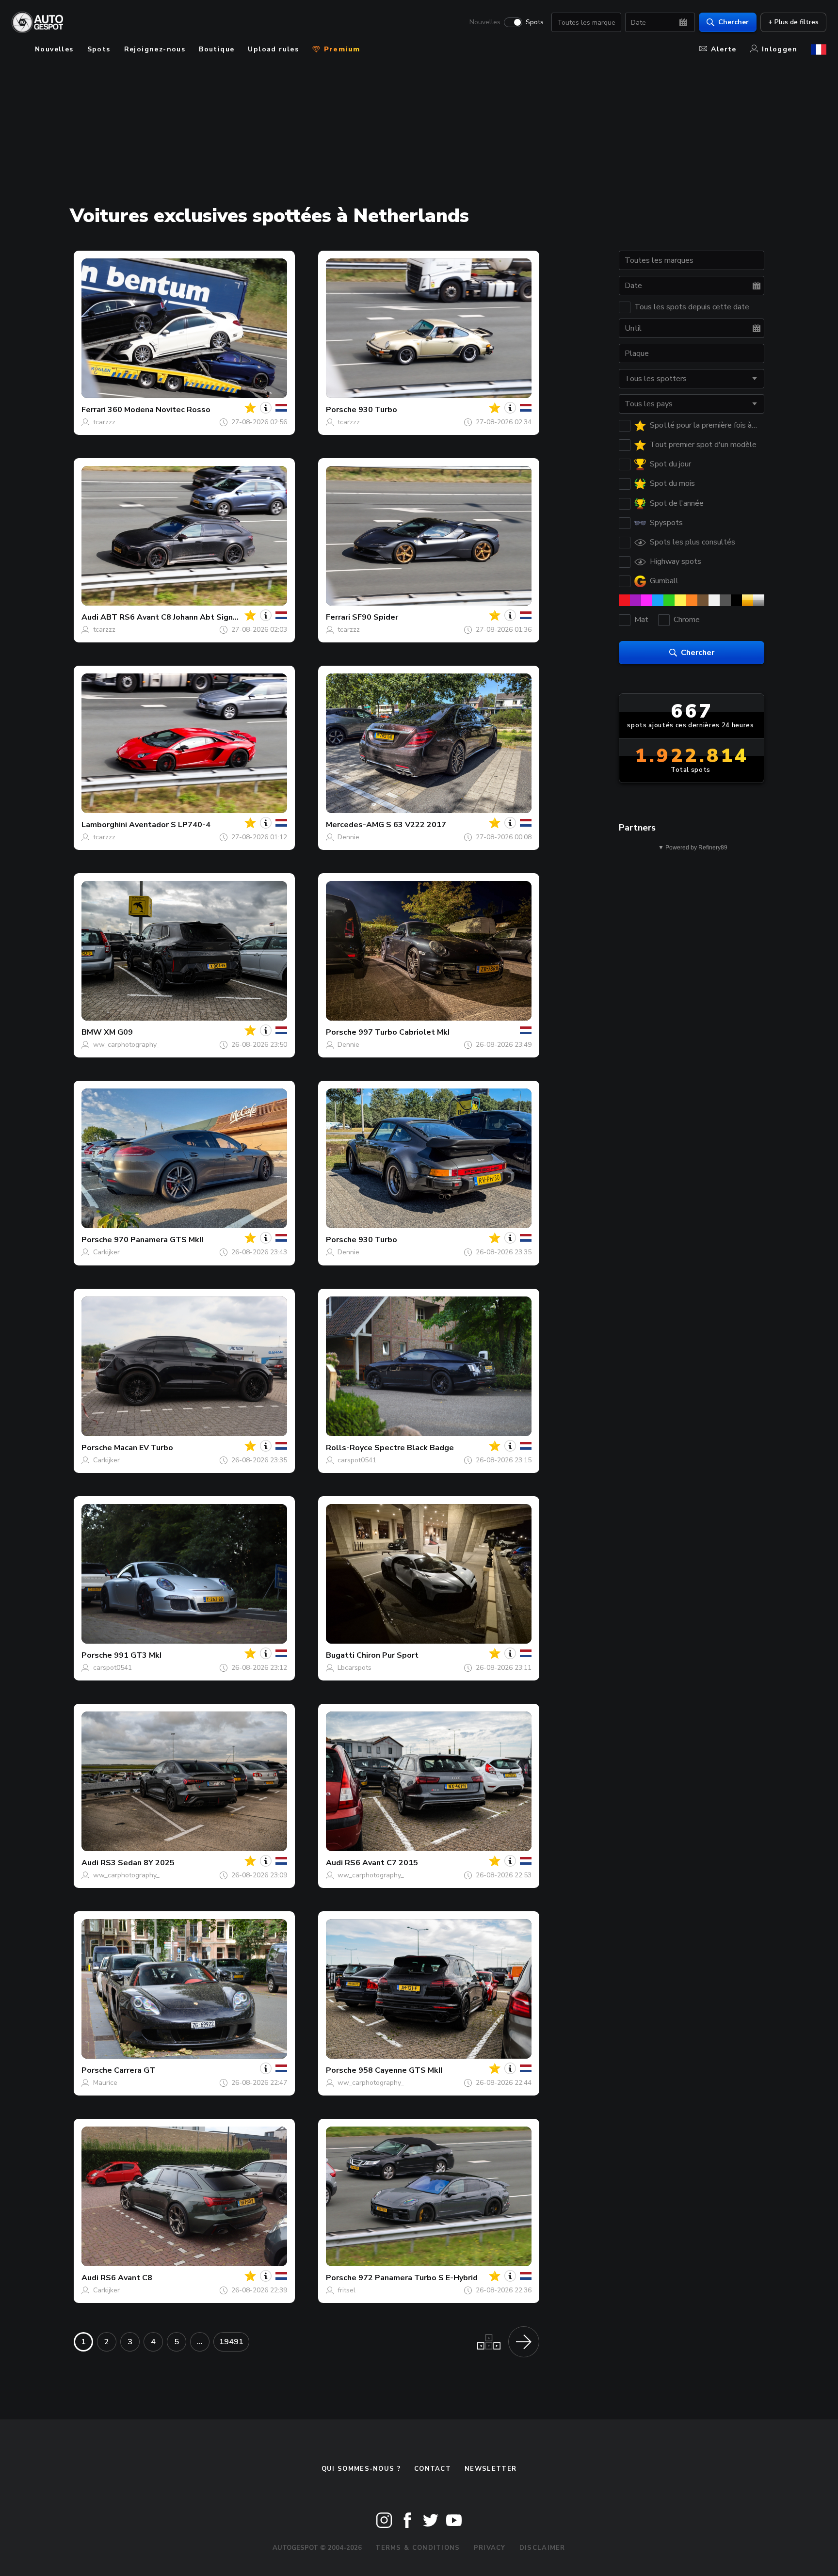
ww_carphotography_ (126, 1045)
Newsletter (491, 2469)
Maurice (105, 2083)
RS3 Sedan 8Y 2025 (137, 1863)
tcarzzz (104, 422)
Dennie (348, 837)
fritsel (346, 2290)
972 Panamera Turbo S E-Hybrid (418, 2278)
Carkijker (106, 1252)
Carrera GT (135, 2070)
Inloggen (780, 49)
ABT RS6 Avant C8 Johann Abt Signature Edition (191, 617)
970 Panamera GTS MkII (159, 1240)
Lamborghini (104, 825)
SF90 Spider (375, 617)
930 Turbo (378, 410)
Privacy (490, 2548)
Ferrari (94, 410)
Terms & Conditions (418, 2548)
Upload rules (273, 49)
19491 (231, 2342)
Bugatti (340, 1655)
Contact (433, 2469)
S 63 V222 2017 (416, 825)
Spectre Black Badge (414, 1448)
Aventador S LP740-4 (170, 825)
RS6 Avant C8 (126, 2278)
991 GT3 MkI (138, 1655)
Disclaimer (542, 2548)
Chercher (733, 22)
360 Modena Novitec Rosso (159, 410)
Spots (535, 22)
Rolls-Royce (349, 1448)
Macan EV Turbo (144, 1448)
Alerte (724, 49)
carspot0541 (357, 1460)
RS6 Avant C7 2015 (381, 1863)
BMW (92, 1032)
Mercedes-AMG (355, 825)
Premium (340, 49)
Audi (90, 617)
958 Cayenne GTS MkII (400, 2070)
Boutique (217, 49)
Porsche (341, 410)
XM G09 (118, 1032)
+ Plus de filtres (793, 22)
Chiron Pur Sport (387, 1655)
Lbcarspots (355, 1668)
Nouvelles (485, 22)
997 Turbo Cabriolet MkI (404, 1032)
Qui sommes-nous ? (361, 2469)
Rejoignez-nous (155, 49)
